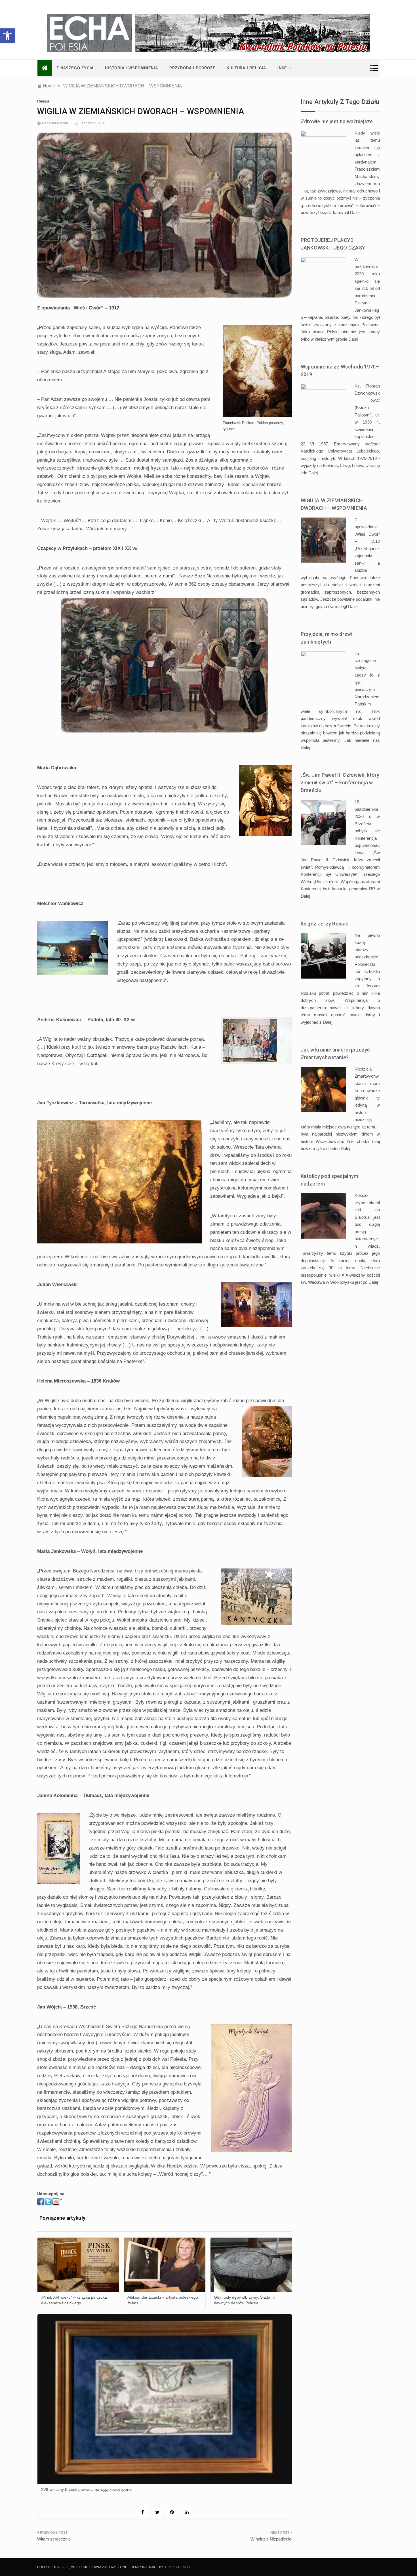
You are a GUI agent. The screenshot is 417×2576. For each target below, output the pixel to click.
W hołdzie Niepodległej (271, 2539)
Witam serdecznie (54, 2539)
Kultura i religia (246, 68)
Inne (282, 68)
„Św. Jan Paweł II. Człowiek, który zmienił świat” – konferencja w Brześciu (340, 783)
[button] (7, 36)
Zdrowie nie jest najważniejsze (337, 121)
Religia (43, 101)
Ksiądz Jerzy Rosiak (325, 924)
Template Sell (178, 2567)
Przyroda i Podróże (192, 68)
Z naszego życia (75, 68)
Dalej (355, 212)
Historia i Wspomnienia (131, 68)
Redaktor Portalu (55, 123)
